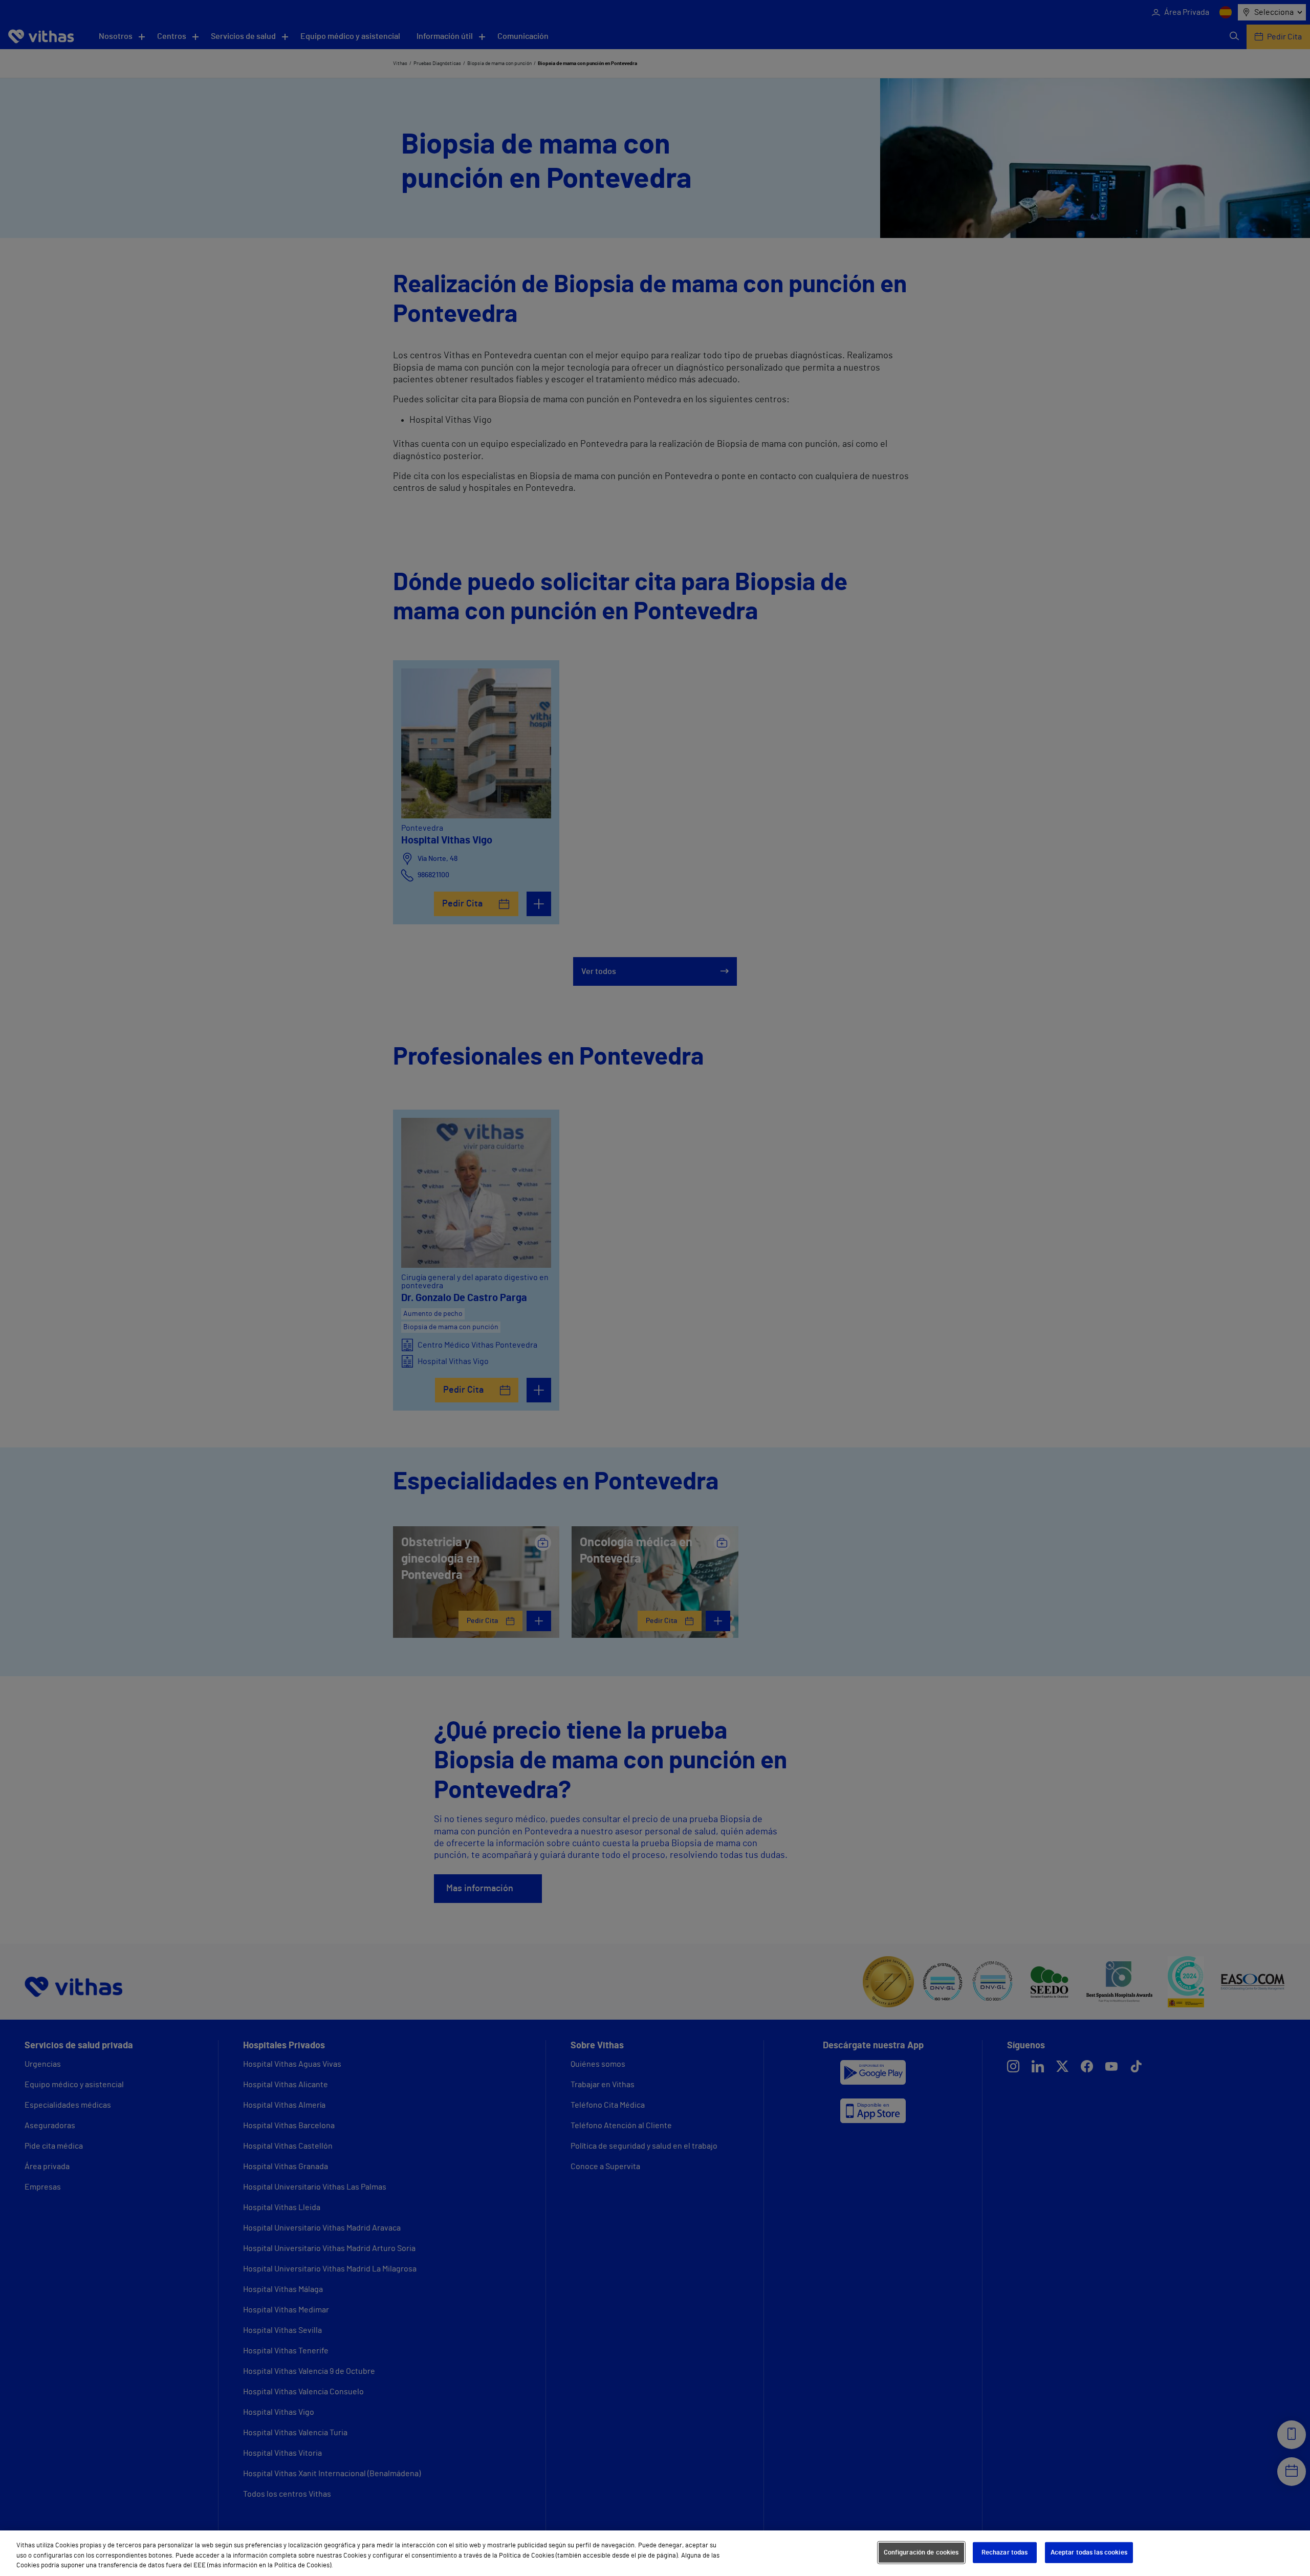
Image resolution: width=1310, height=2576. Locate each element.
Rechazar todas (1005, 2552)
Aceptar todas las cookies (1089, 2552)
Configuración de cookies (921, 2552)
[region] (655, 2553)
